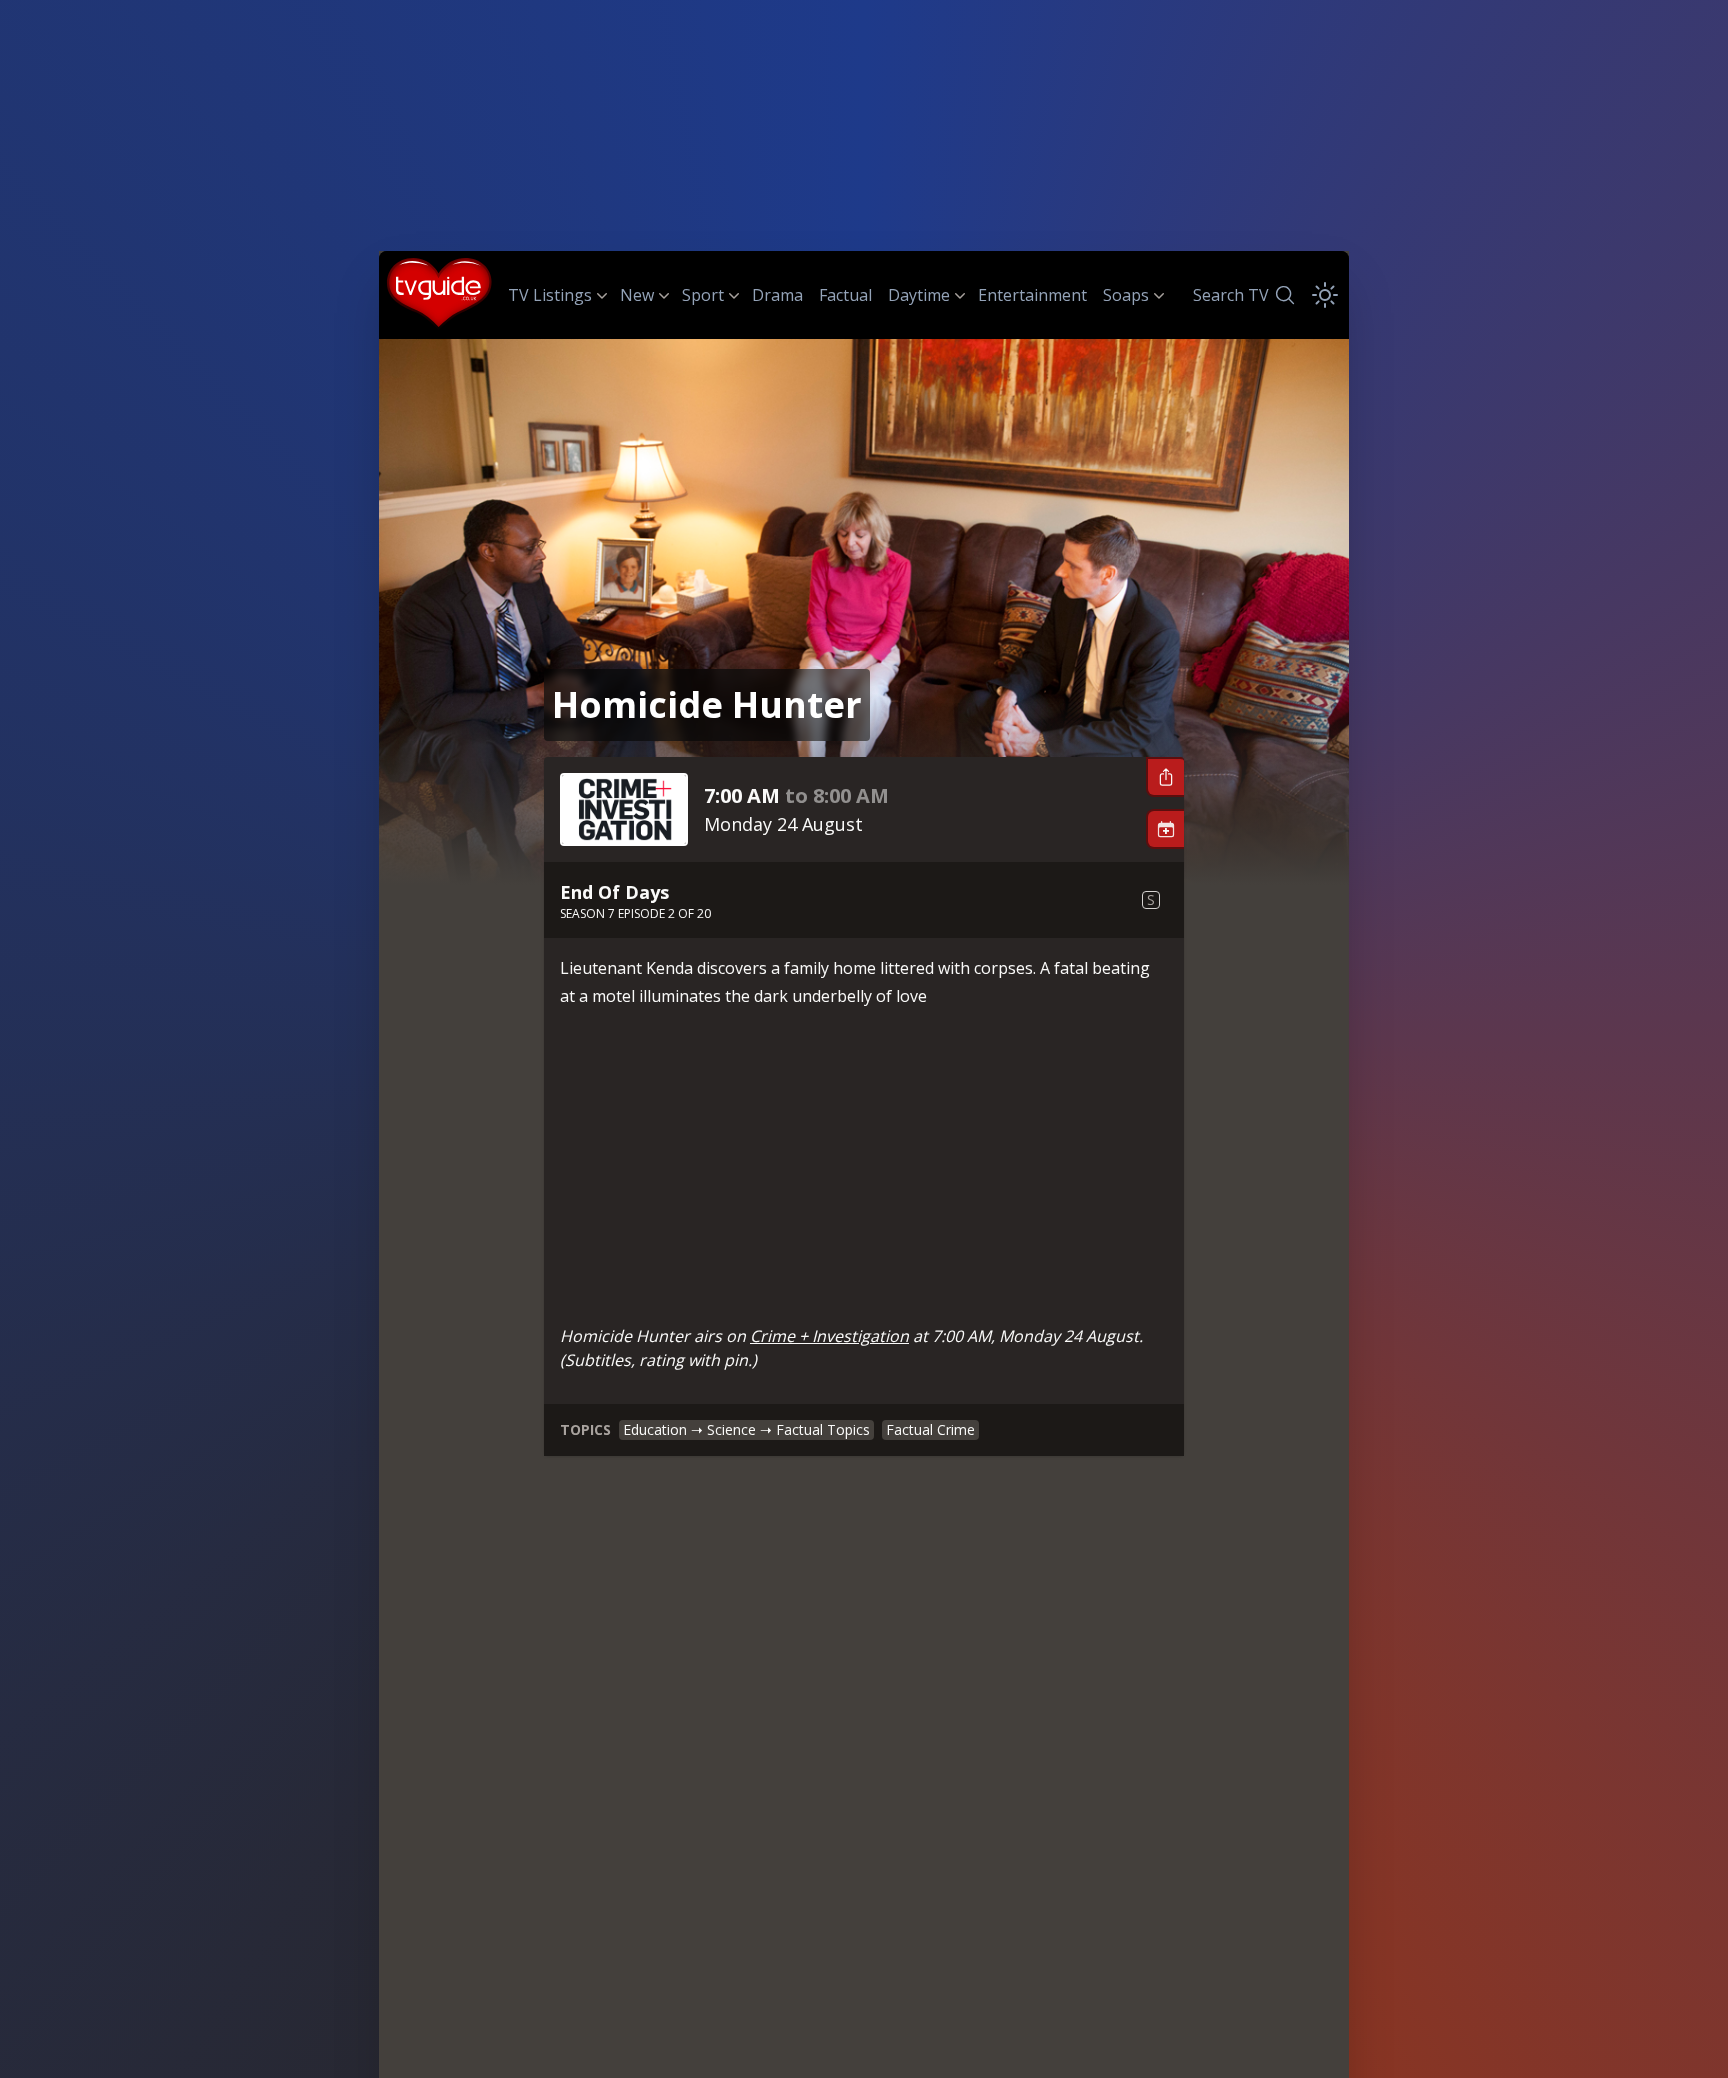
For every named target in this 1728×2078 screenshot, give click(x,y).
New (637, 295)
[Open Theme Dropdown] (1325, 295)
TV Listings (550, 295)
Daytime (919, 295)
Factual (845, 295)
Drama (777, 295)
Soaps (1126, 295)
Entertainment (1032, 295)
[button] (1165, 777)
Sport (703, 295)
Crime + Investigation (829, 1336)
